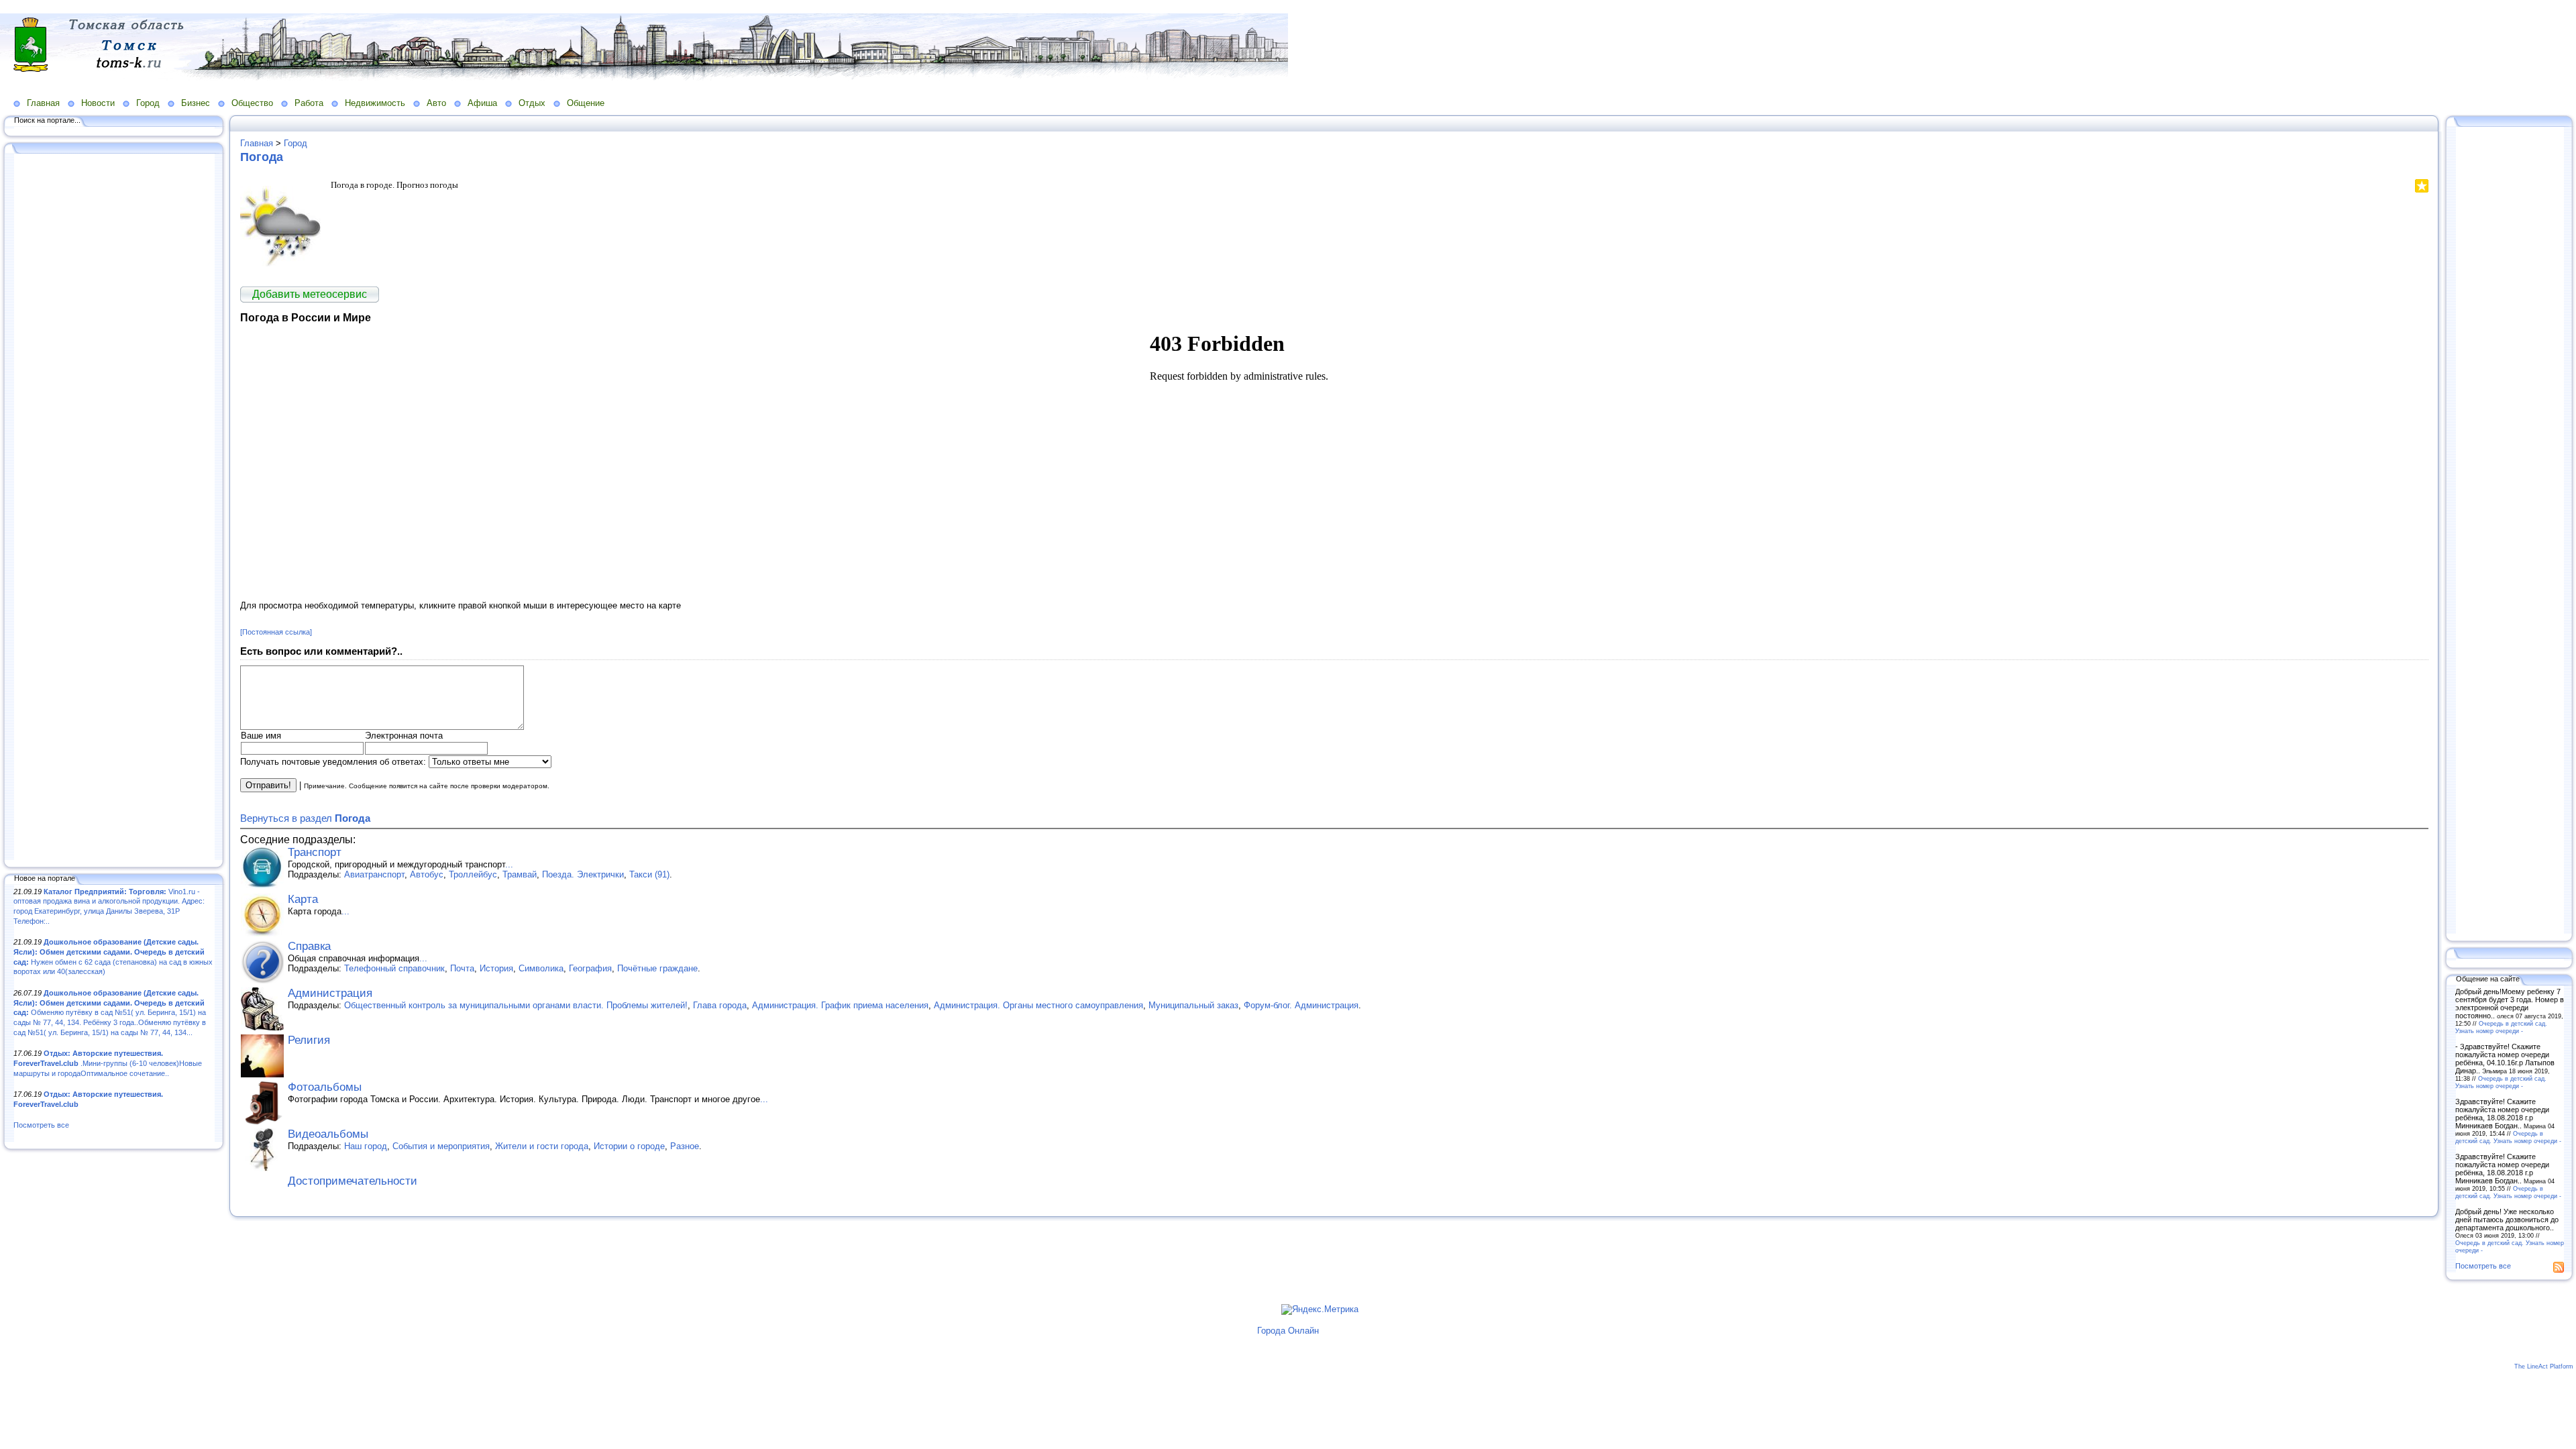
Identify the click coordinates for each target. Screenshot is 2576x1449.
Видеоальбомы (328, 1134)
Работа (309, 103)
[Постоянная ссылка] (276, 632)
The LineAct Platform (2544, 1366)
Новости (98, 103)
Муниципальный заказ (1193, 1005)
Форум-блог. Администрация (1301, 1005)
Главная (43, 103)
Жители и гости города (542, 1146)
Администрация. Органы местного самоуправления (1038, 1005)
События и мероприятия (441, 1146)
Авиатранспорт (374, 874)
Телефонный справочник (394, 968)
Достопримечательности (353, 1181)
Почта (462, 968)
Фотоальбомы (325, 1087)
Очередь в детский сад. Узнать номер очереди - (2501, 1027)
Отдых (532, 103)
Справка (309, 946)
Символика (541, 968)
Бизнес (196, 103)
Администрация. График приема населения (840, 1005)
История (496, 968)
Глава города (720, 1005)
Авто (436, 103)
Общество (252, 103)
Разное (685, 1146)
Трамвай (520, 874)
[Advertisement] (114, 508)
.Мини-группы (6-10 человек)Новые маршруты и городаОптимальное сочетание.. (108, 1063)
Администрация (330, 993)
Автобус (427, 874)
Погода (262, 157)
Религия (309, 1040)
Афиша (482, 103)
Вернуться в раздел (305, 818)
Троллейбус (473, 874)
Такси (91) (649, 874)
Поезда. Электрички (583, 874)
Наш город (366, 1146)
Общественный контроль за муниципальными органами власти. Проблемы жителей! (516, 1005)
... (509, 864)
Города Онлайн (1288, 1331)
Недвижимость (375, 103)
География (590, 968)
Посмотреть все (41, 1125)
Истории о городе (629, 1146)
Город (148, 103)
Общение (586, 103)
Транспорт (315, 852)
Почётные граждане (657, 968)
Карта (303, 899)
